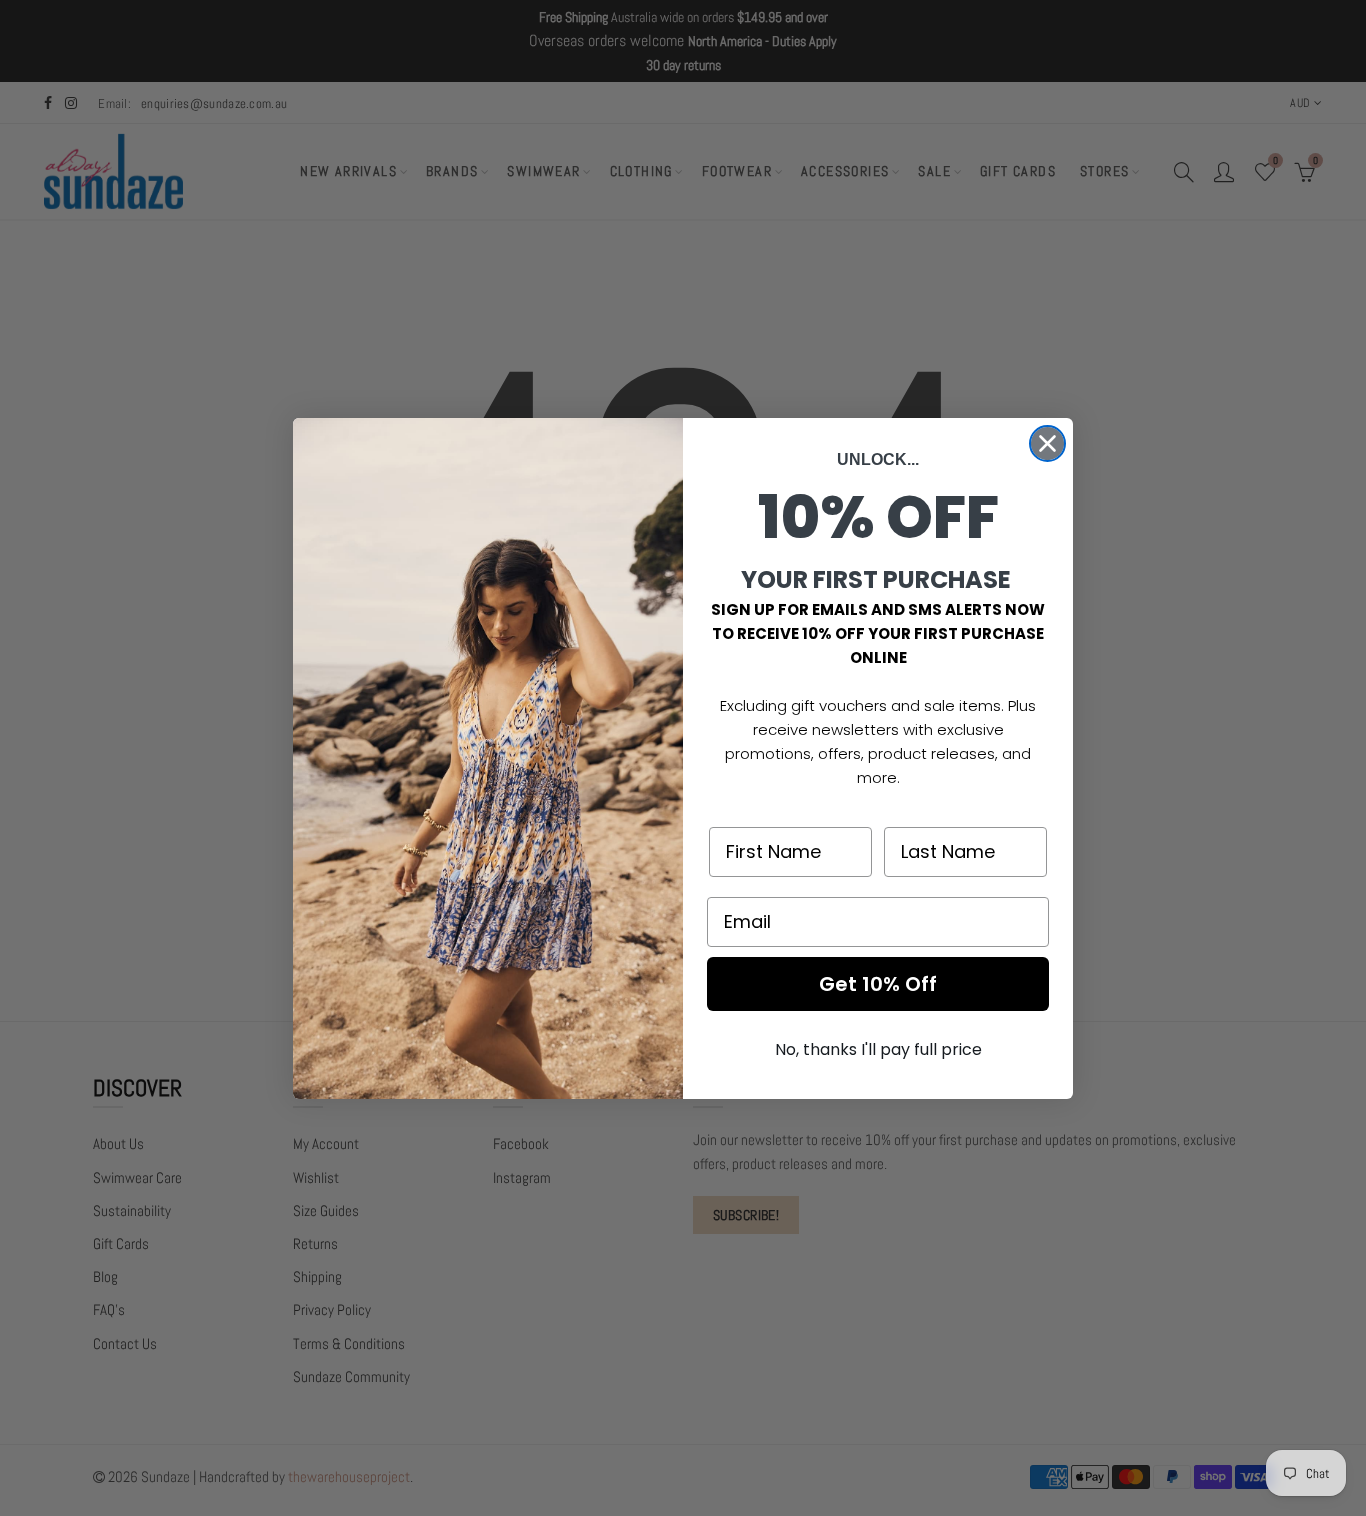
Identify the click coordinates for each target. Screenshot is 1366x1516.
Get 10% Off (878, 984)
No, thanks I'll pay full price (878, 1049)
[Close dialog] (1047, 443)
